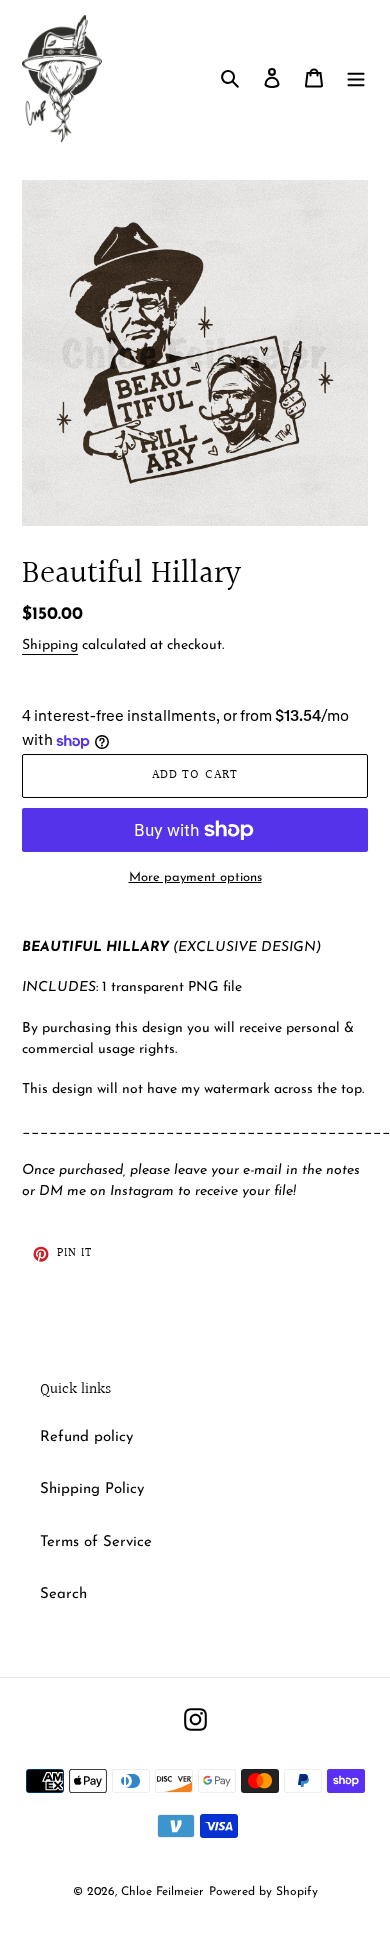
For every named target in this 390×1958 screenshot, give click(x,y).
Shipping (50, 645)
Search (63, 1594)
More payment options (195, 877)
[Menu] (356, 78)
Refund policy (86, 1437)
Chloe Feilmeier (162, 1892)
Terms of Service (96, 1542)
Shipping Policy (92, 1489)
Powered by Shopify (263, 1892)
